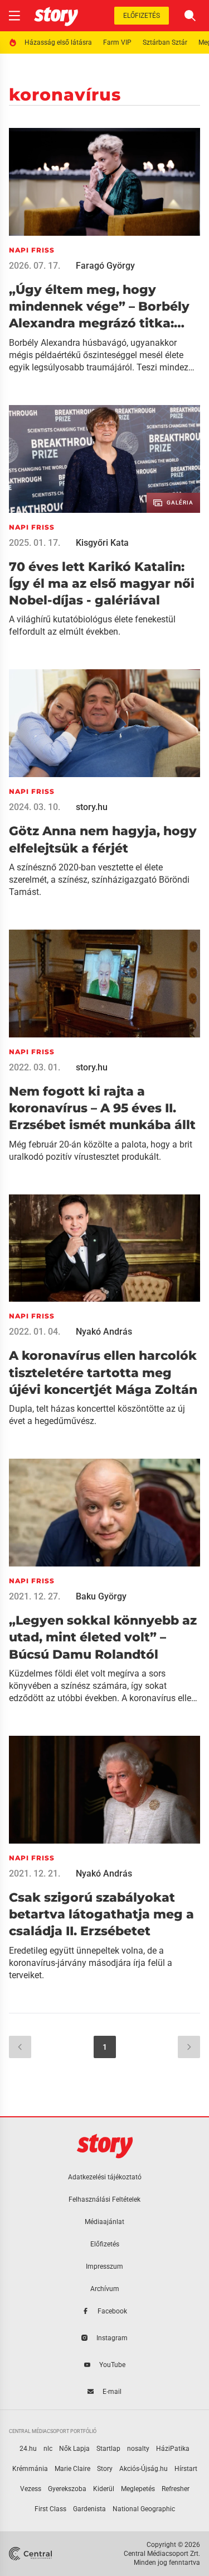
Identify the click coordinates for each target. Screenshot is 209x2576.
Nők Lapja (74, 2449)
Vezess (31, 2489)
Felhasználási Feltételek (104, 2199)
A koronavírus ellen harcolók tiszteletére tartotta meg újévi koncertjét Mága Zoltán (103, 1373)
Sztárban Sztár (165, 42)
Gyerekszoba (67, 2489)
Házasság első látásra (58, 42)
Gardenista (89, 2509)
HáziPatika (173, 2449)
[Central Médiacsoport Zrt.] (31, 2554)
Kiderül (104, 2489)
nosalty (138, 2449)
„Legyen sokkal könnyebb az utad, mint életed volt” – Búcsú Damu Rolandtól (103, 1637)
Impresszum (104, 2267)
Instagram (112, 2338)
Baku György (101, 1596)
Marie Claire (72, 2469)
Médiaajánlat (104, 2222)
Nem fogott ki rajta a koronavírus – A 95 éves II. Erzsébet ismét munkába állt (102, 1108)
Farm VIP (117, 42)
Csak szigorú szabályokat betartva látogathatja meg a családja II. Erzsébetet (101, 1915)
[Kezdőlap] (56, 16)
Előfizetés (142, 16)
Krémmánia (30, 2469)
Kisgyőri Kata (102, 543)
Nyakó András (104, 1332)
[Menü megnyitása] (14, 16)
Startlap (108, 2449)
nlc (48, 2449)
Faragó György (105, 266)
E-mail (112, 2392)
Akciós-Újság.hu (144, 2469)
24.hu (28, 2449)
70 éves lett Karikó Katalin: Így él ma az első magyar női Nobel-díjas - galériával (102, 584)
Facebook (112, 2311)
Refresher (176, 2489)
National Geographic (144, 2509)
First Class (50, 2509)
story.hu (92, 807)
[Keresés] (190, 16)
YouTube (112, 2365)
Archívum (105, 2289)
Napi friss (32, 250)
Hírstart (186, 2469)
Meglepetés (138, 2489)
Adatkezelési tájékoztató (105, 2177)
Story (105, 2469)
